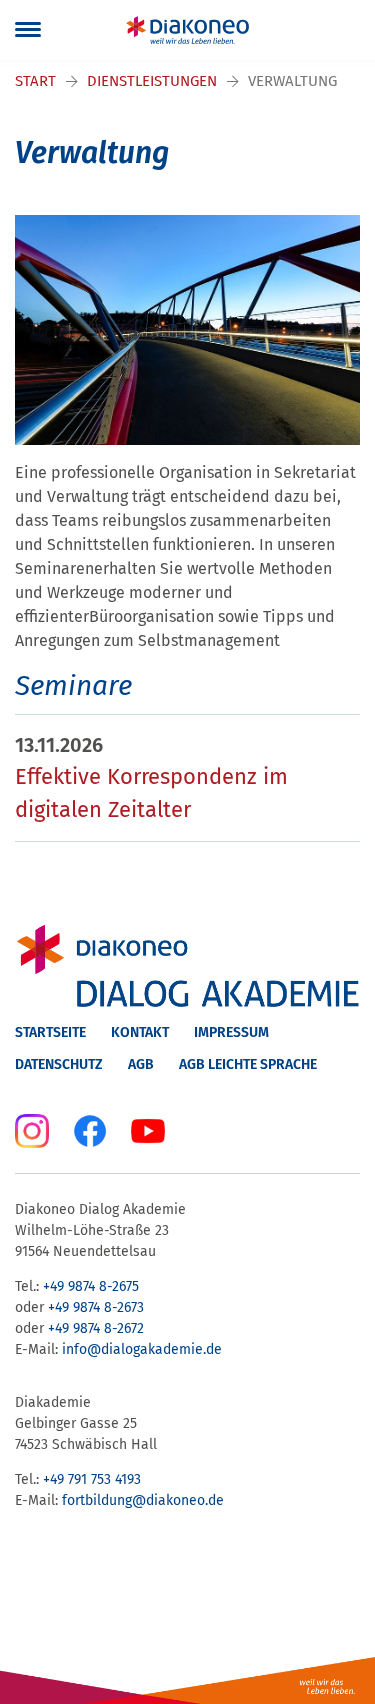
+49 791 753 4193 (92, 1479)
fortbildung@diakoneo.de (143, 1500)
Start (35, 81)
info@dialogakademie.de (142, 1349)
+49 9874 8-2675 (91, 1286)
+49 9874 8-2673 (96, 1307)
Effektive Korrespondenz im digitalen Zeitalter (151, 793)
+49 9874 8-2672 (96, 1328)
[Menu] (28, 30)
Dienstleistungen (152, 81)
